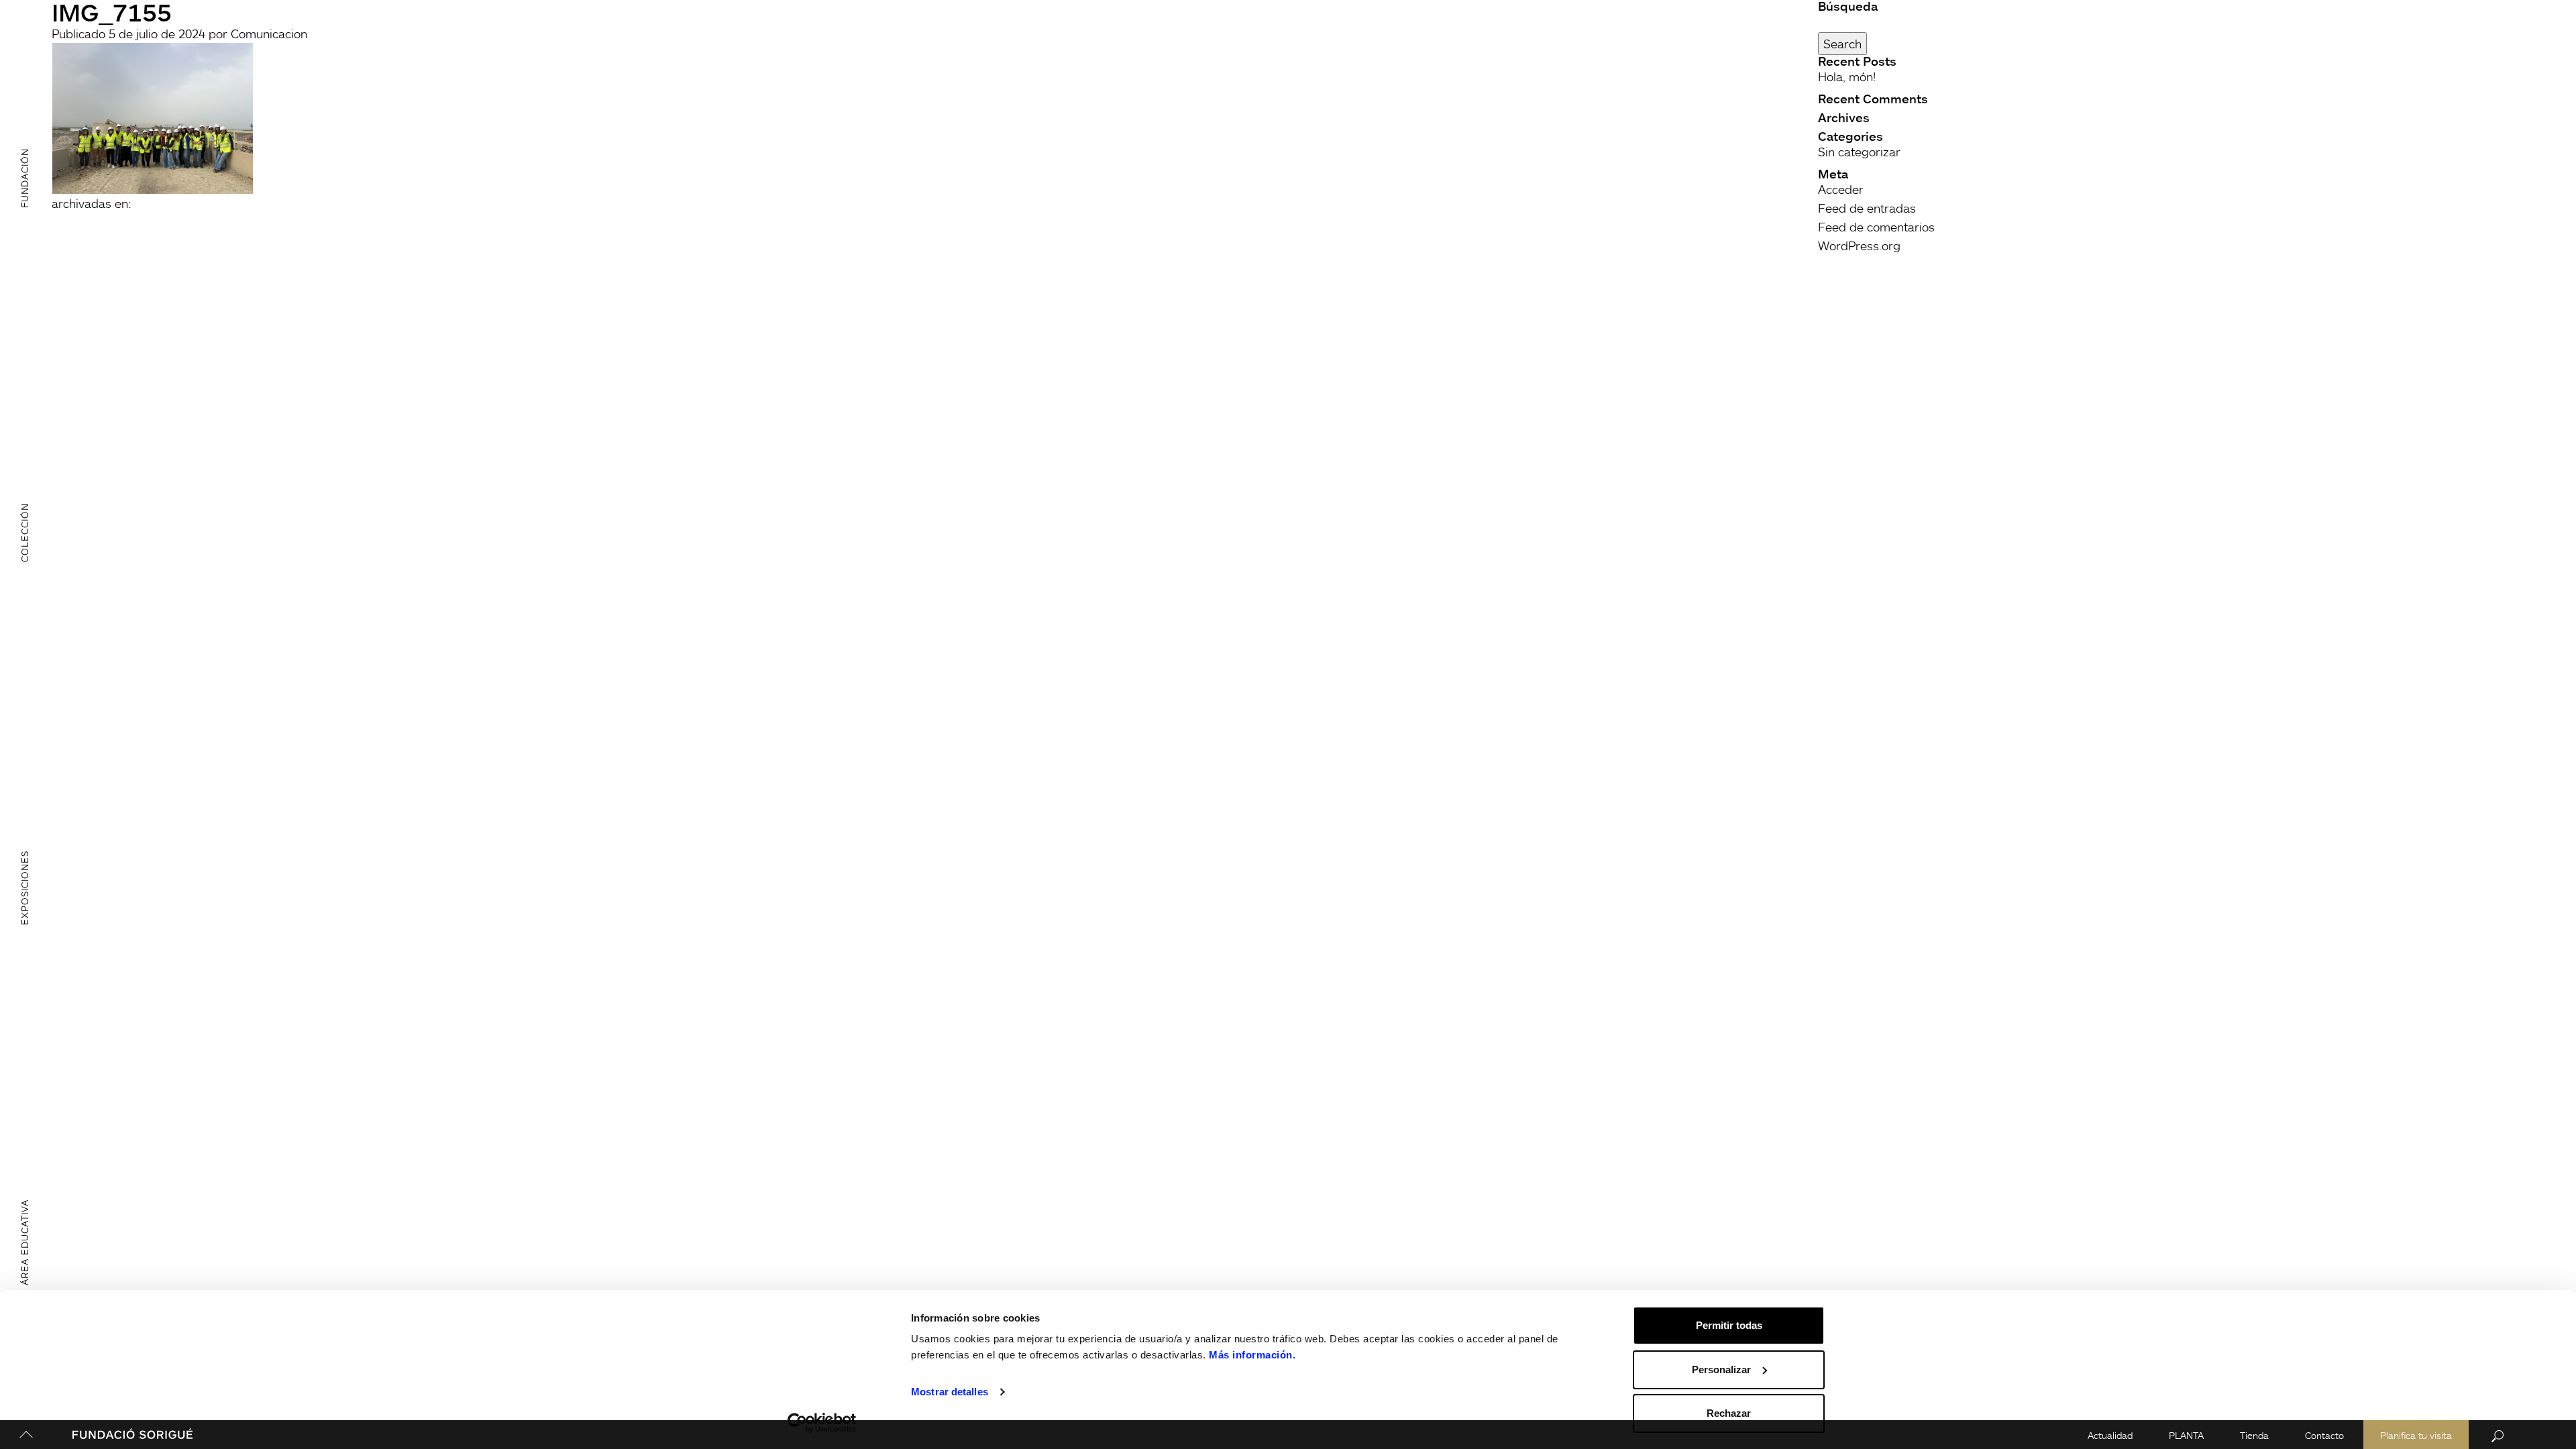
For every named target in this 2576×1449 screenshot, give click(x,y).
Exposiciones (24, 888)
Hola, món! (1847, 76)
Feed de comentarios (1876, 227)
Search (1842, 44)
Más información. (1252, 1355)
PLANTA (2186, 1435)
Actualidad (2110, 1435)
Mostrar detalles (950, 1392)
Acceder (1841, 189)
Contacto (2324, 1435)
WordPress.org (1859, 246)
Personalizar (1721, 1370)
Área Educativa (24, 1242)
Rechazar (1729, 1413)
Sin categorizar (1859, 152)
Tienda (2254, 1435)
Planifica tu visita (2416, 1435)
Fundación (24, 177)
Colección (24, 533)
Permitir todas (1729, 1325)
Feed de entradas (1867, 208)
